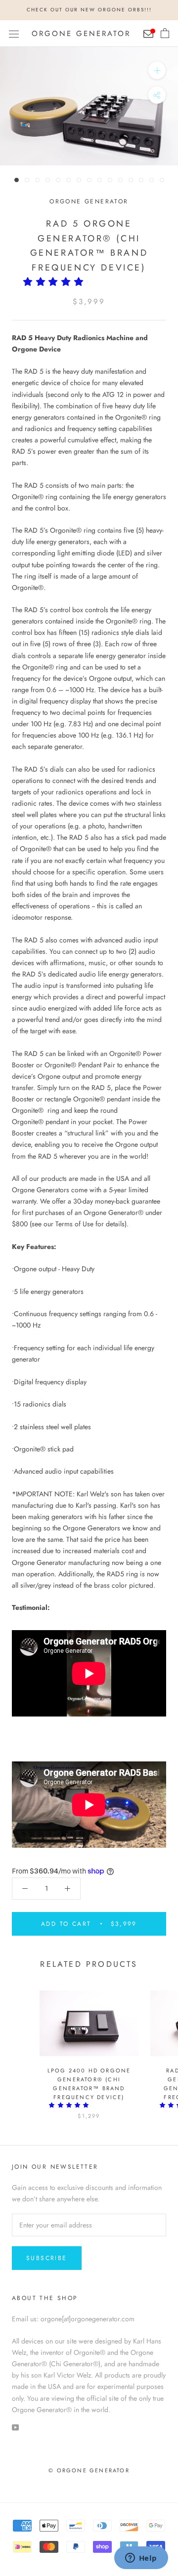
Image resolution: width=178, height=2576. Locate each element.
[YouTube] (15, 2427)
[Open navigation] (14, 34)
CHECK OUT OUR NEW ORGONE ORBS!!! (89, 10)
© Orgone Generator (89, 2470)
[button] (56, 282)
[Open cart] (165, 34)
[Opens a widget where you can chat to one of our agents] (141, 2559)
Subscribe (47, 2258)
